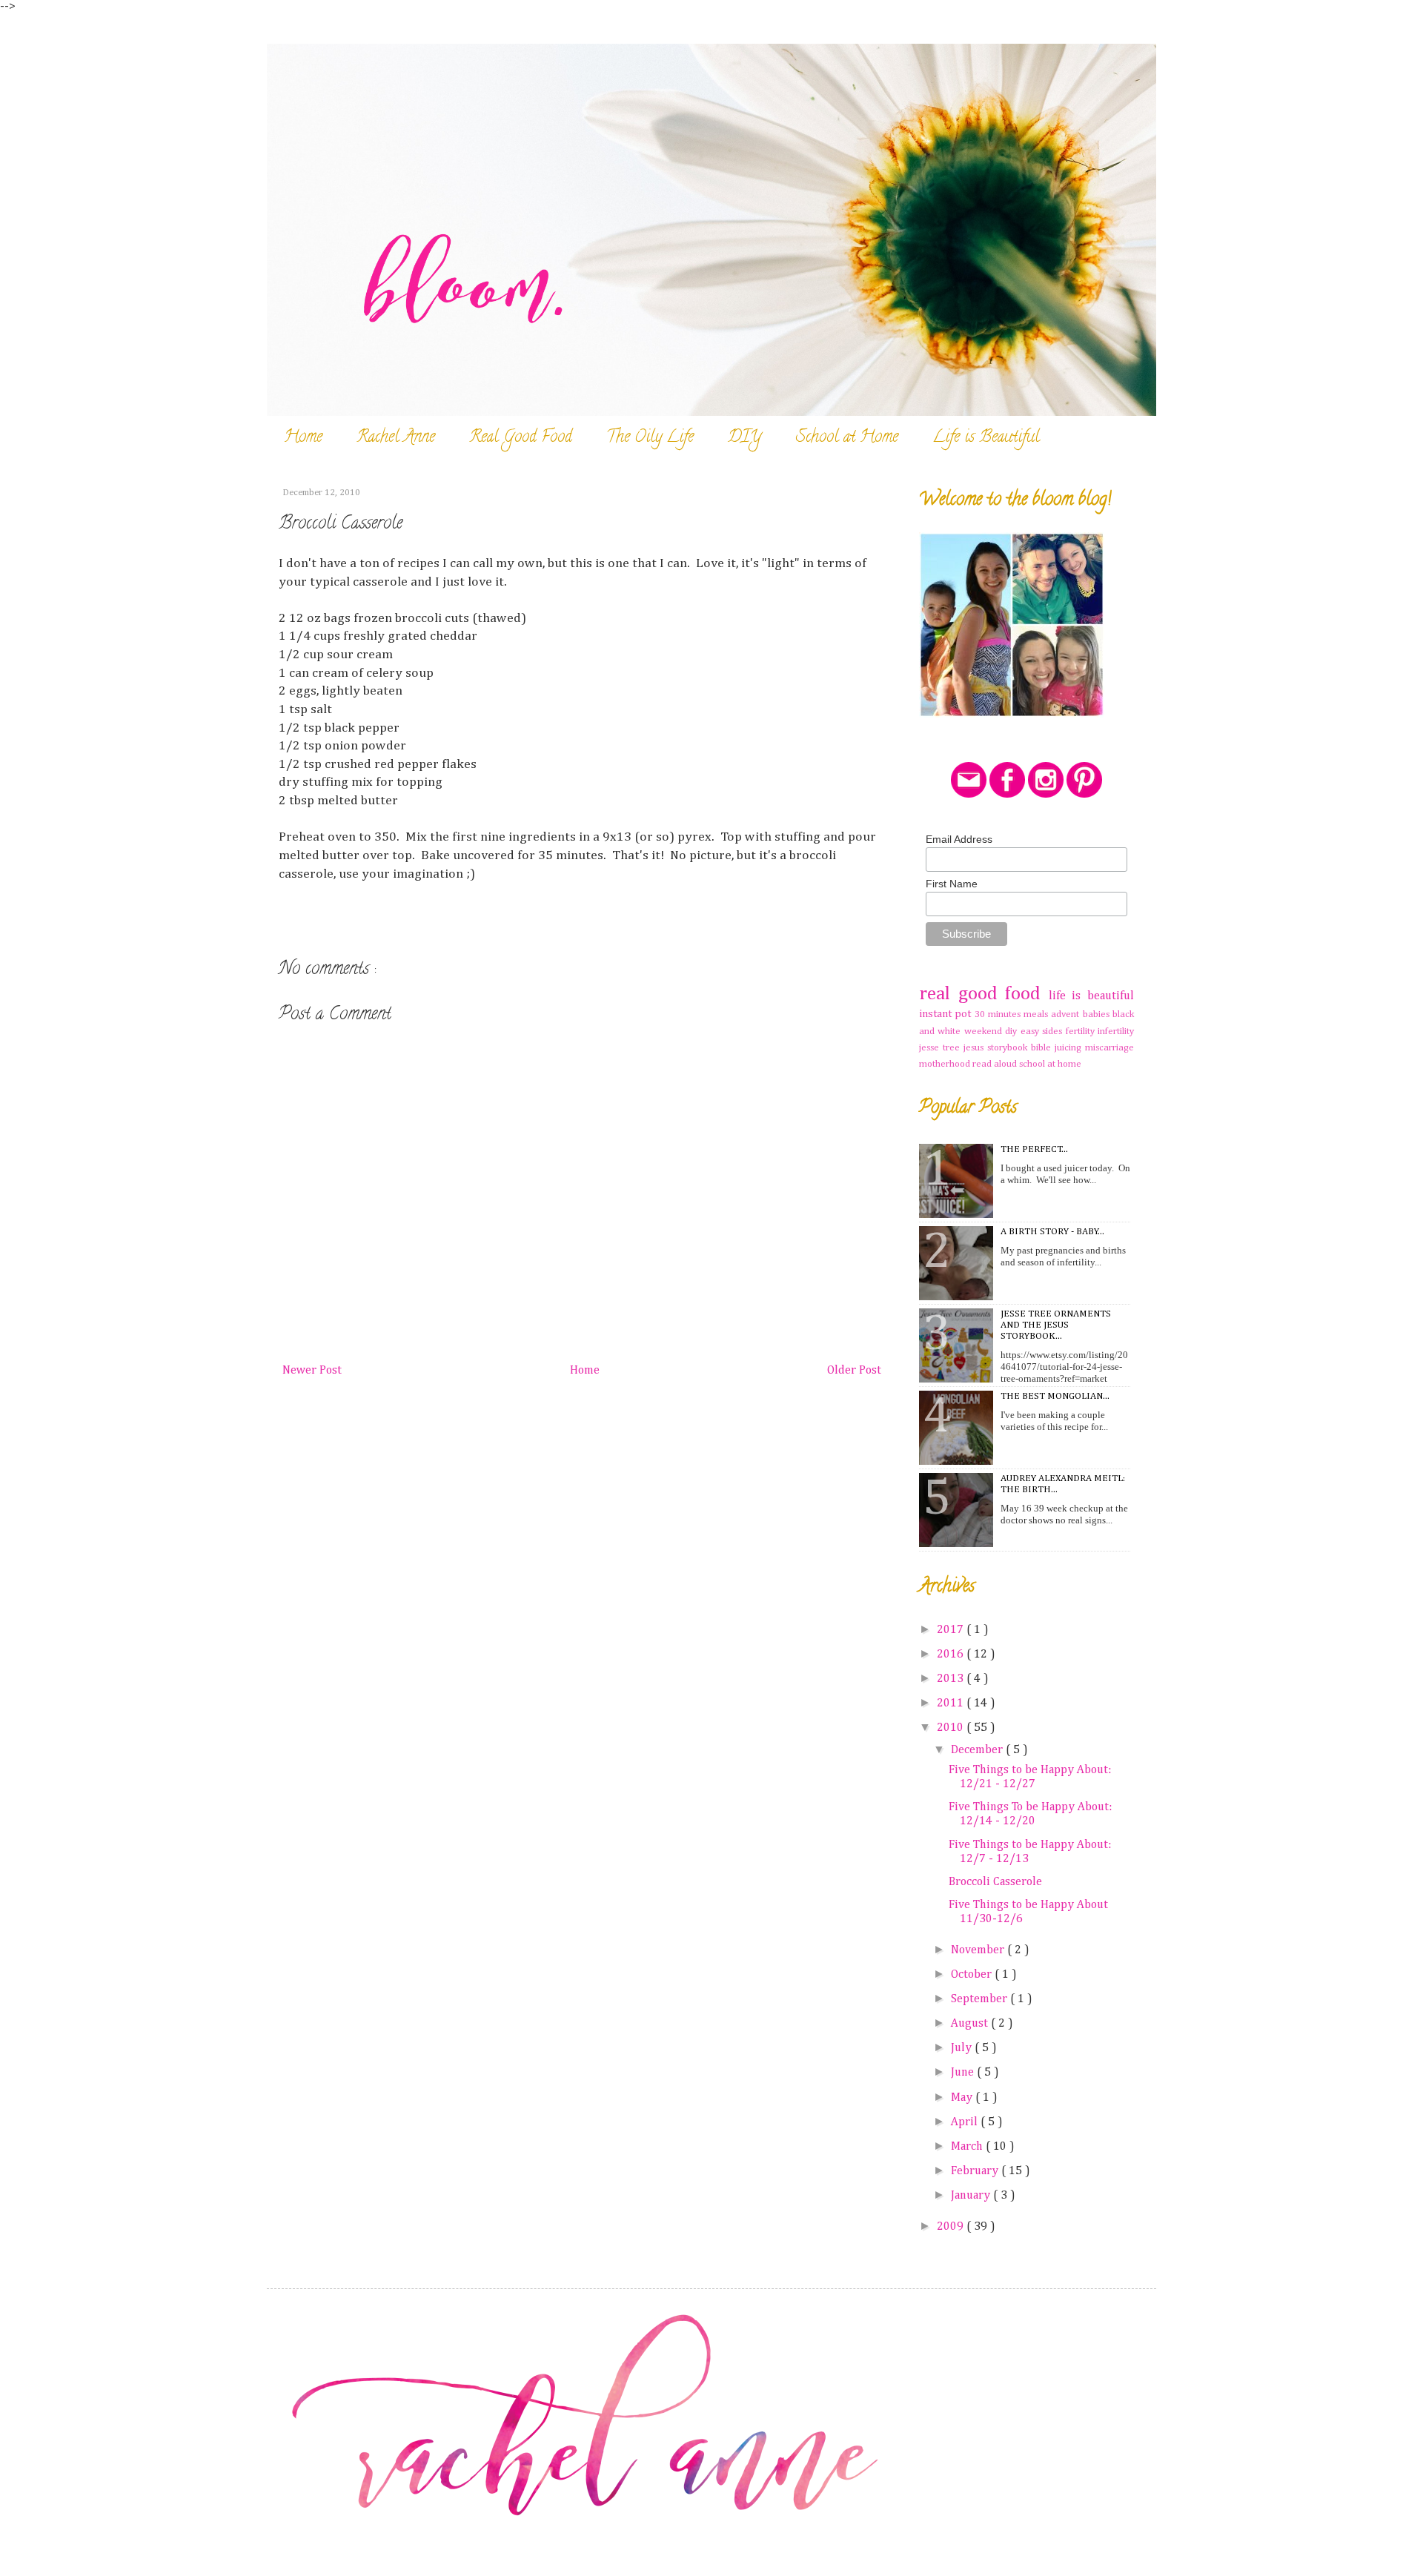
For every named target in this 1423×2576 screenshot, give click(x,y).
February (976, 2171)
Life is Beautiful (986, 438)
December (978, 1750)
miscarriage (1109, 1048)
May (963, 2098)
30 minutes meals (1013, 1014)
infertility (1116, 1032)
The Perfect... (1034, 1149)
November (979, 1950)
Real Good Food (521, 438)
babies (1098, 1014)
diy (1012, 1032)
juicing (1070, 1048)
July (963, 2048)
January (972, 2196)
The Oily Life (650, 438)
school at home (1050, 1064)
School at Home (847, 438)
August (971, 2024)
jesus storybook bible (1009, 1048)
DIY (745, 438)
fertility (1082, 1032)
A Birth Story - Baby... (1052, 1232)
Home (303, 438)
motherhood (946, 1064)
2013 (952, 1679)
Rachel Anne (396, 438)
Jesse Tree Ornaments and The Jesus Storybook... (1056, 1325)
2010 (952, 1728)
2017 (952, 1630)
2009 (952, 2227)
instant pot (947, 1014)
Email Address (959, 839)
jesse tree (941, 1048)
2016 (952, 1655)
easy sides (1043, 1032)
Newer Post (312, 1371)
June (964, 2073)
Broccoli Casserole (995, 1882)
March (968, 2147)
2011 (952, 1703)
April (966, 2122)
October (973, 1975)
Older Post (854, 1371)
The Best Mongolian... (1055, 1396)
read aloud (996, 1064)
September (981, 1999)
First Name (952, 884)
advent (1067, 1014)
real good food (984, 994)
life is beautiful (1091, 996)
